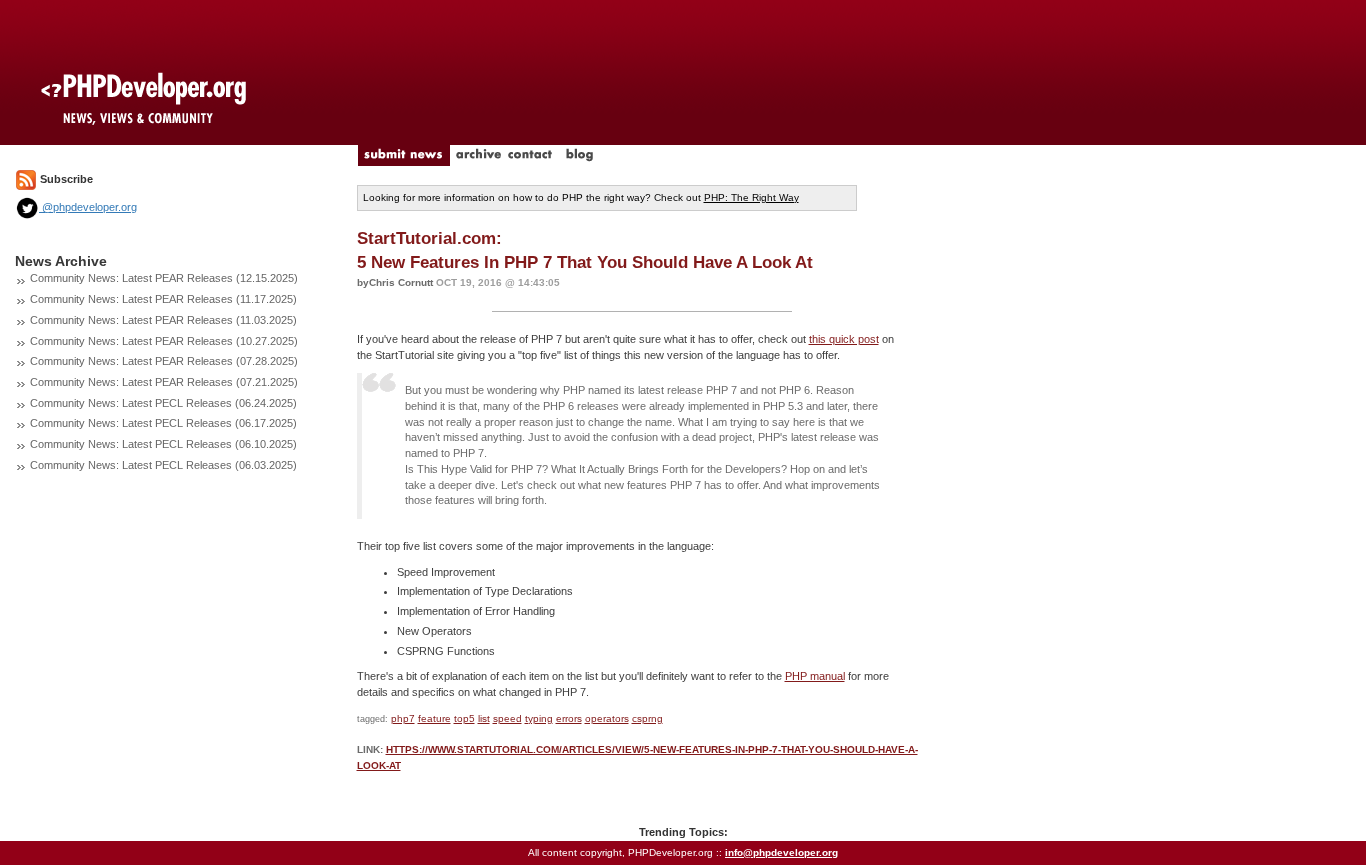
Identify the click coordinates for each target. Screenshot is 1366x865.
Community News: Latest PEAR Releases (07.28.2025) (164, 361)
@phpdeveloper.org (88, 207)
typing (539, 718)
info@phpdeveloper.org (781, 852)
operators (607, 718)
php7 (403, 718)
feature (434, 718)
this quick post (844, 339)
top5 (464, 718)
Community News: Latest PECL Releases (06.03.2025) (163, 465)
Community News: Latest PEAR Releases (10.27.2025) (164, 341)
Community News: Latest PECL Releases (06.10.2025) (163, 444)
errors (569, 718)
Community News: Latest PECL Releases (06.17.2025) (163, 423)
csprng (647, 718)
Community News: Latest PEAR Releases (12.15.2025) (164, 278)
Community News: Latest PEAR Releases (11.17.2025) (163, 299)
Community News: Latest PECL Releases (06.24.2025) (163, 403)
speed (507, 718)
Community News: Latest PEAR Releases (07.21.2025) (164, 382)
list (484, 718)
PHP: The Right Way (751, 197)
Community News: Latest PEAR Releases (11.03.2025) (163, 320)
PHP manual (815, 676)
